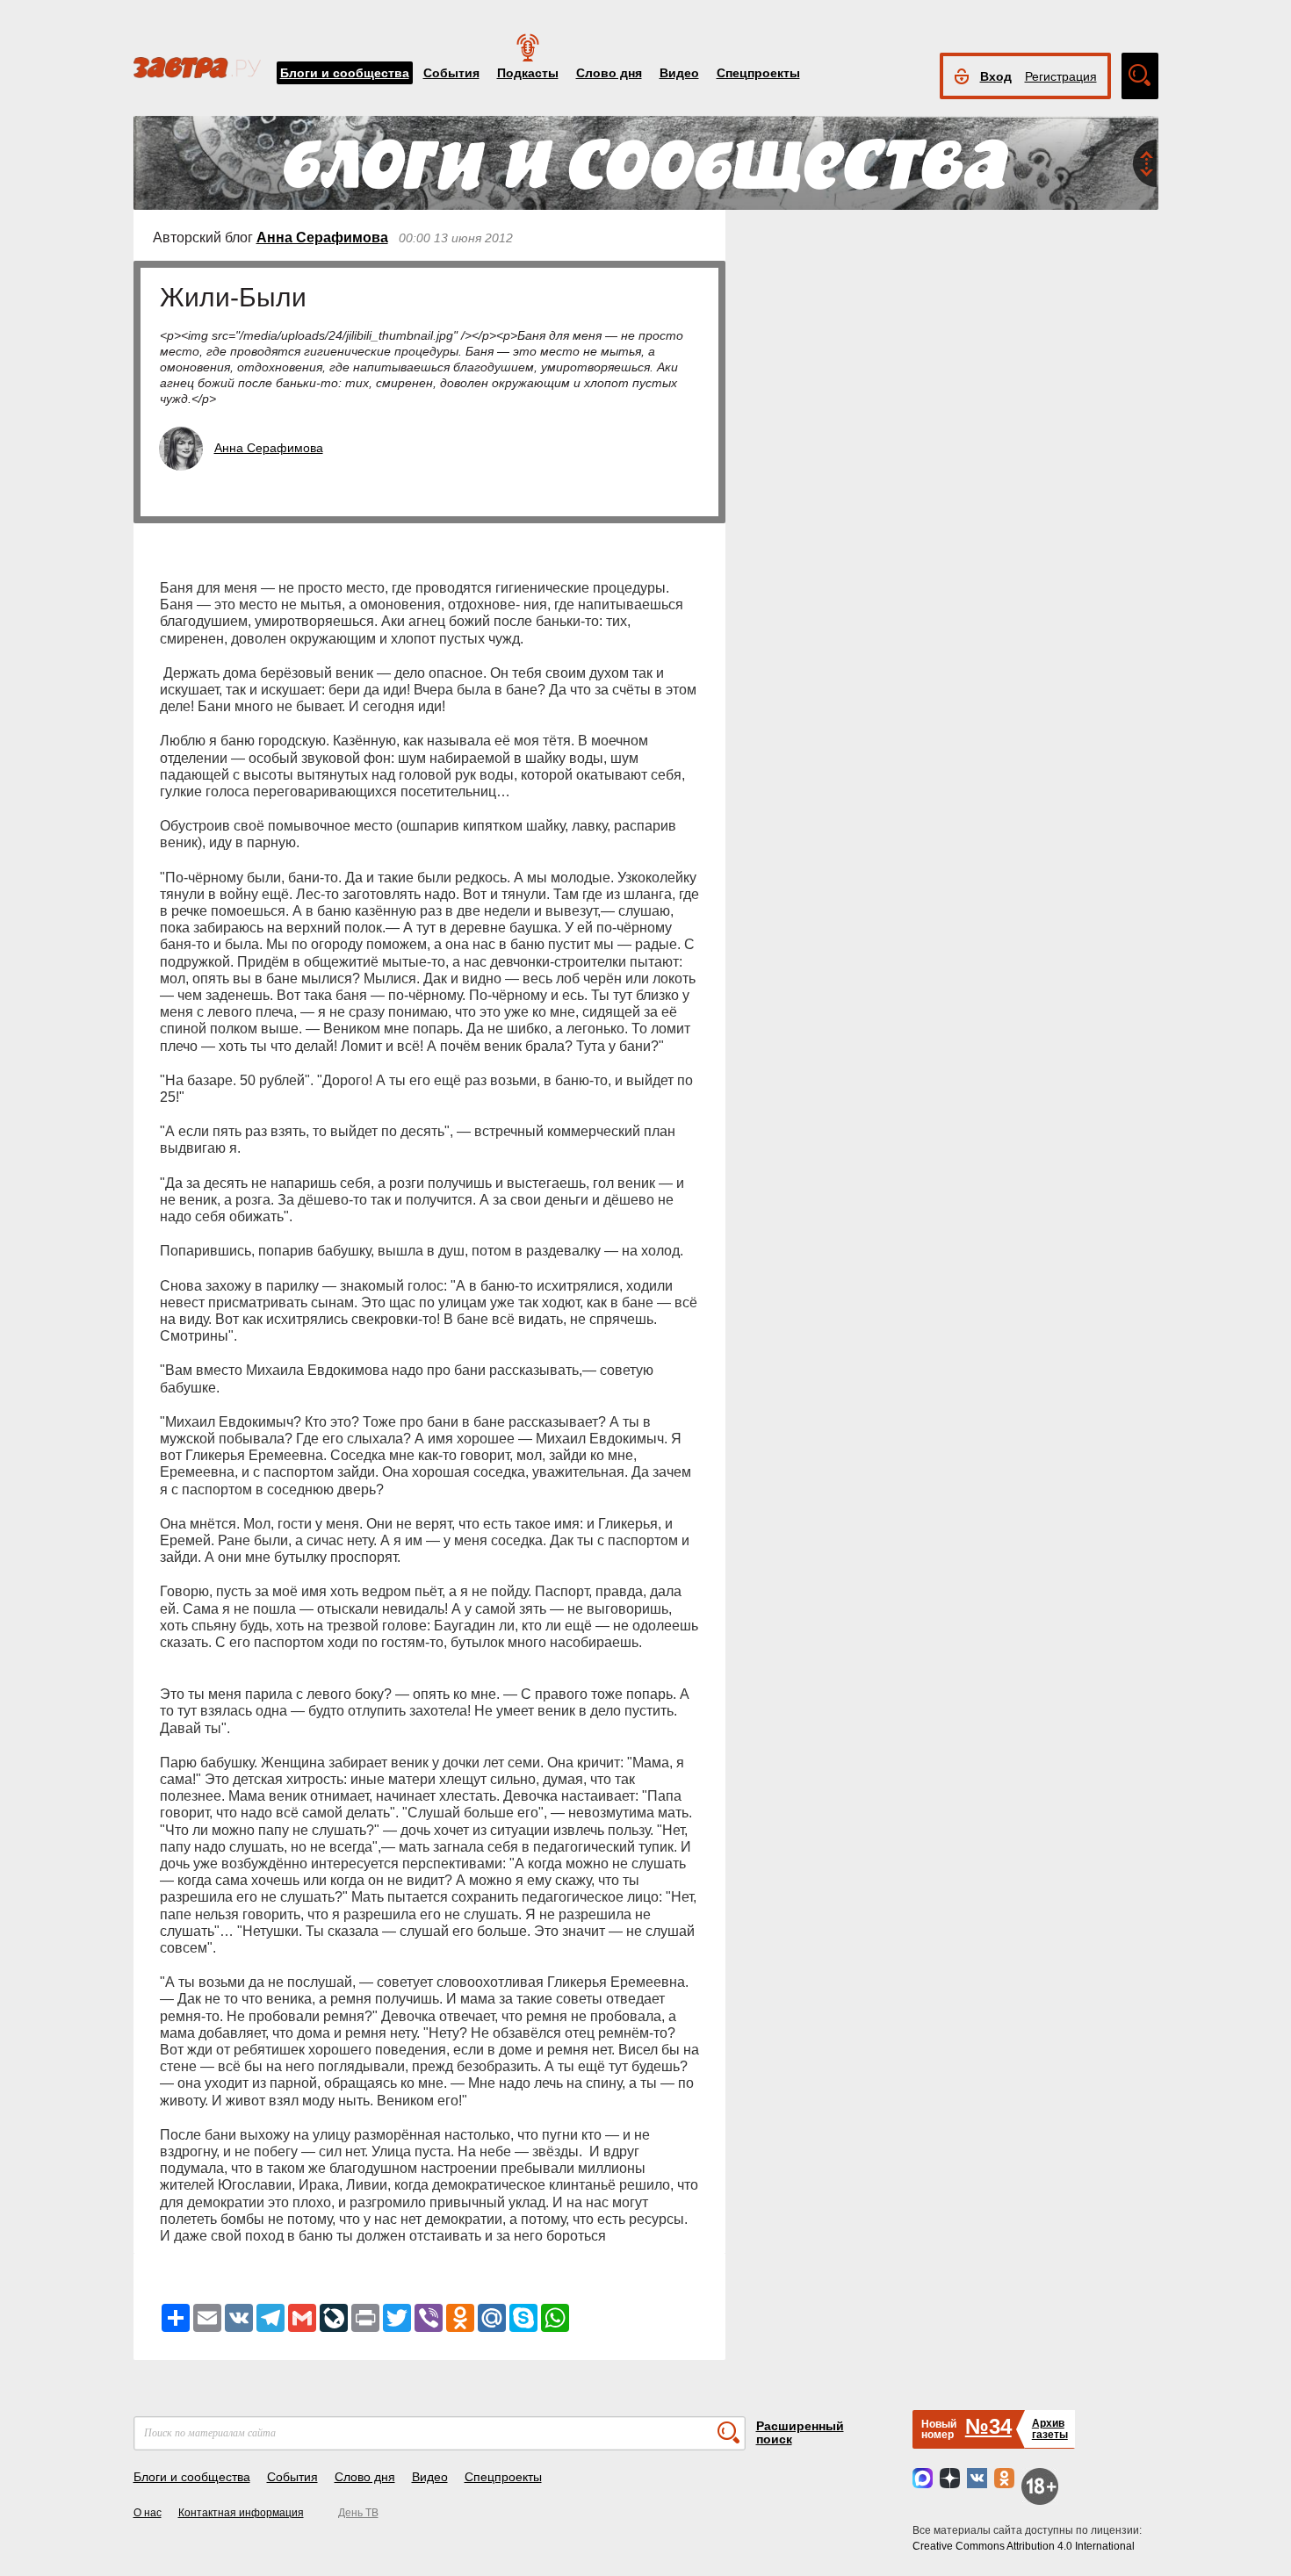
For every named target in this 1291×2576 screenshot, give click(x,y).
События (451, 73)
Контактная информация (241, 2513)
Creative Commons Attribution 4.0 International (1024, 2546)
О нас (148, 2513)
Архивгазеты (1050, 2429)
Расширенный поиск (800, 2432)
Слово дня (609, 73)
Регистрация (1061, 76)
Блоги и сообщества (345, 73)
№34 (988, 2426)
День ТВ (358, 2513)
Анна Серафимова (322, 237)
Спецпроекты (758, 73)
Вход (996, 76)
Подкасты (528, 73)
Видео (679, 73)
